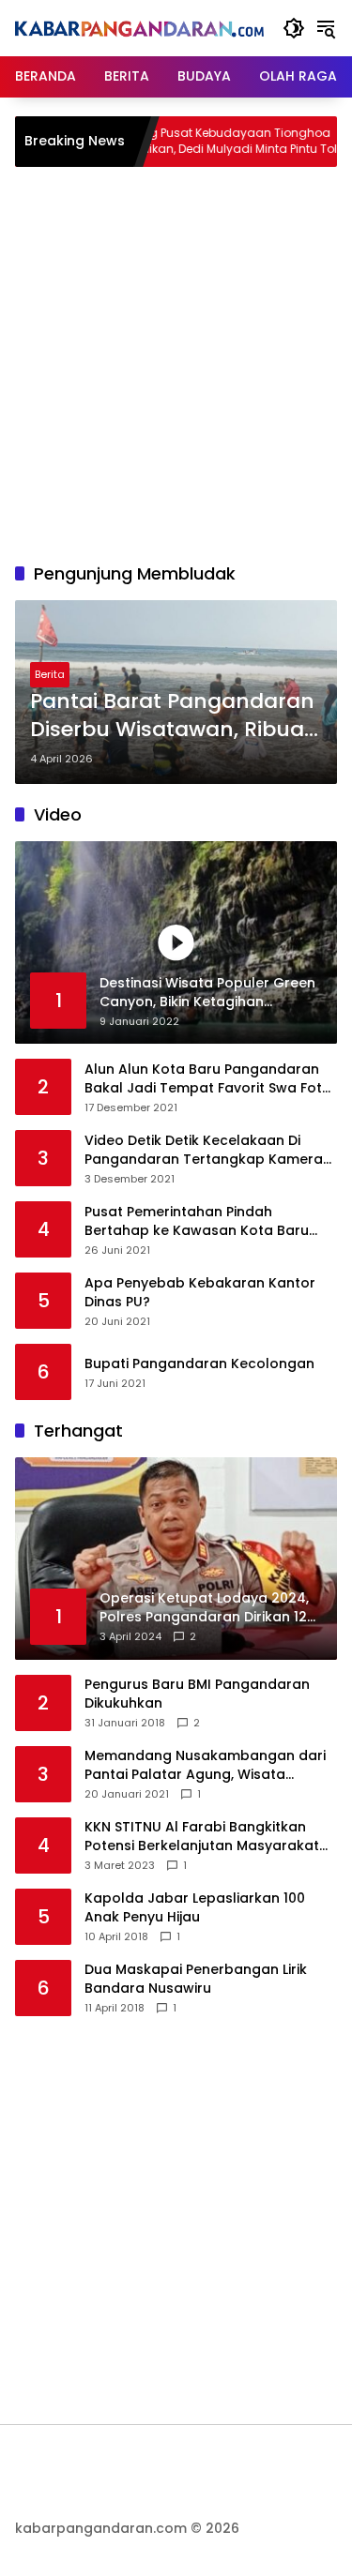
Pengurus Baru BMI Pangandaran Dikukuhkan (197, 1694)
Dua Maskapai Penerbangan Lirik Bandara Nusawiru (196, 1979)
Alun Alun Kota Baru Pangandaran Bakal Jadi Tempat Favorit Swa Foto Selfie (208, 1079)
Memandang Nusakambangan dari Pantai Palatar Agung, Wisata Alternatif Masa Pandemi (205, 1765)
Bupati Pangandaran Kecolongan (199, 1364)
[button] (294, 28)
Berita (50, 674)
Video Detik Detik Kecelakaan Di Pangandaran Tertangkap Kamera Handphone (204, 1150)
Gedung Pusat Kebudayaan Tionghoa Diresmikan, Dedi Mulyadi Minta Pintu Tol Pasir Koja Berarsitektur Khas (194, 142)
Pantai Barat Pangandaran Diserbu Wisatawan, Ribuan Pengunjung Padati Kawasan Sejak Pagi (174, 716)
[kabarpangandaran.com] (139, 28)
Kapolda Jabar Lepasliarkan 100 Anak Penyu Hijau (195, 1908)
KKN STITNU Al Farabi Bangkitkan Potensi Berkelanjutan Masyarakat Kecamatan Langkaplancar (202, 1837)
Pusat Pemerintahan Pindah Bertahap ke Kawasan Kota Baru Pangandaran (197, 1221)
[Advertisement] (176, 362)
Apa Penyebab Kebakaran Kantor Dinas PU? (200, 1293)
